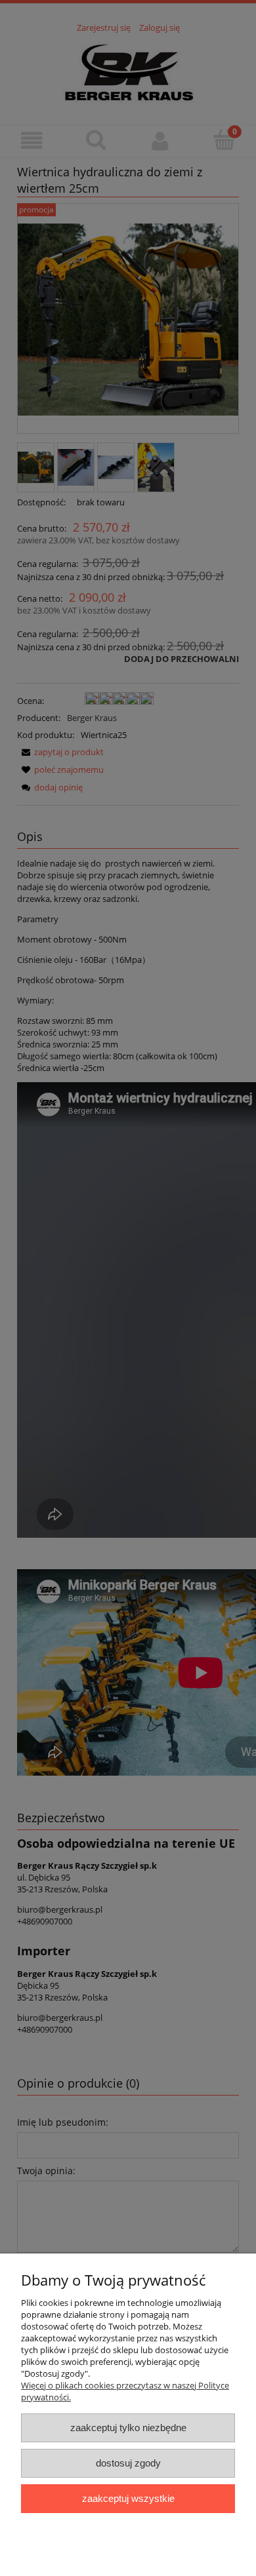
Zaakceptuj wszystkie (128, 2498)
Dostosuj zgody (128, 2463)
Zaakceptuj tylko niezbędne (128, 2428)
